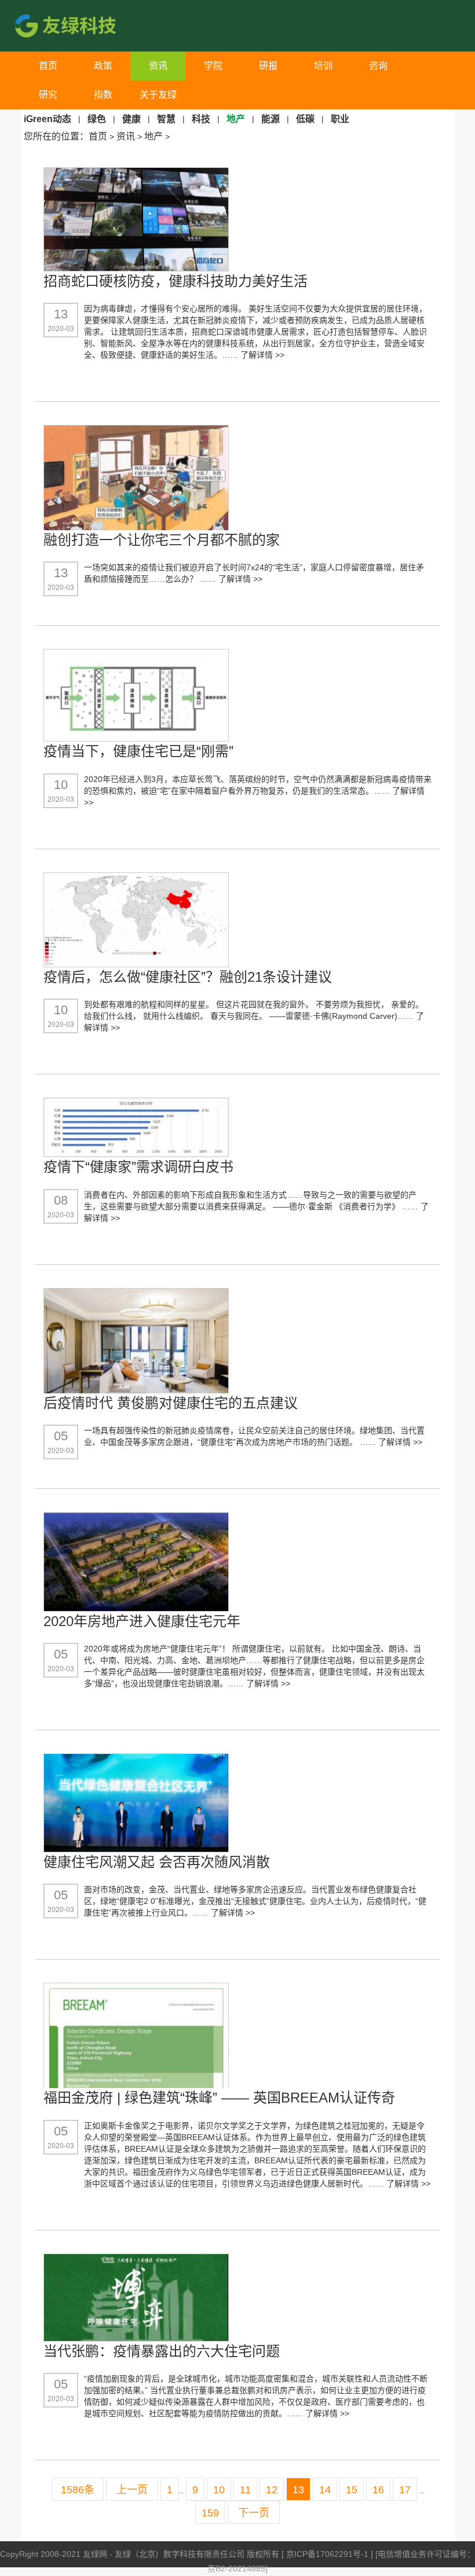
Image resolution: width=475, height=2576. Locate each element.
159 (210, 2513)
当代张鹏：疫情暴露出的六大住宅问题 (162, 2351)
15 (352, 2490)
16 (378, 2490)
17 (405, 2490)
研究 (48, 95)
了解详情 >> (262, 355)
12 (272, 2490)
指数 (103, 95)
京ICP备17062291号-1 (328, 2554)
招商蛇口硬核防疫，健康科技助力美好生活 (176, 281)
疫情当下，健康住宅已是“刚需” (138, 751)
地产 (154, 136)
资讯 (158, 66)
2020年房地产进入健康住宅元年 (142, 1621)
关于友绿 (158, 95)
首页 (48, 66)
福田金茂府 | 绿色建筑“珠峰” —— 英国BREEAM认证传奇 (219, 2098)
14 (325, 2490)
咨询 (378, 66)
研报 (268, 66)
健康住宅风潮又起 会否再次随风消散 (157, 1862)
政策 (103, 66)
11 (245, 2490)
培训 (323, 66)
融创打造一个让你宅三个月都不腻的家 (162, 540)
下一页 (254, 2513)
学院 (213, 66)
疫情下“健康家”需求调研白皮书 (138, 1167)
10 (219, 2490)
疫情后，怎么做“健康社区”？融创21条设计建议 (188, 977)
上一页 (132, 2490)
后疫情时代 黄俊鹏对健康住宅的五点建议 (171, 1403)
